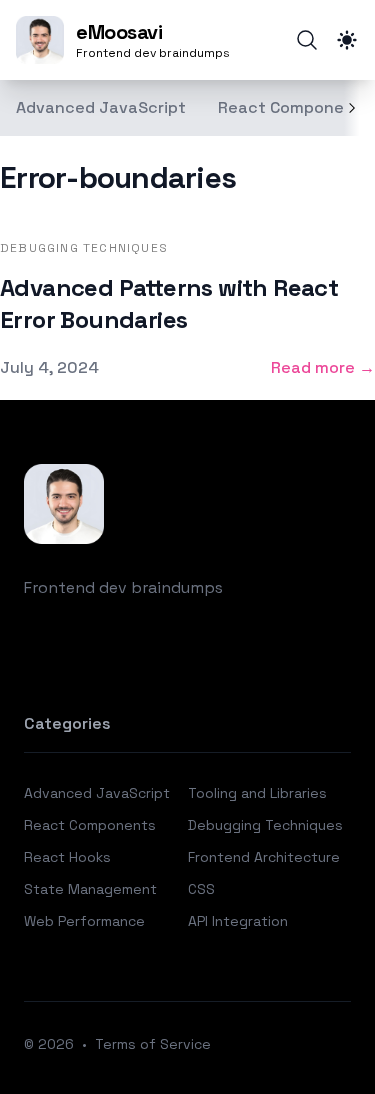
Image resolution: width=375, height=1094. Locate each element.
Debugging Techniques (265, 825)
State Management (90, 889)
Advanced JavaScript (101, 107)
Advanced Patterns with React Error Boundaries (169, 303)
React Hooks (67, 857)
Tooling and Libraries (257, 793)
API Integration (238, 921)
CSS (201, 889)
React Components (294, 107)
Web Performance (84, 921)
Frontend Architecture (264, 857)
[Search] (307, 40)
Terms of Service (153, 1044)
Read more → (323, 367)
